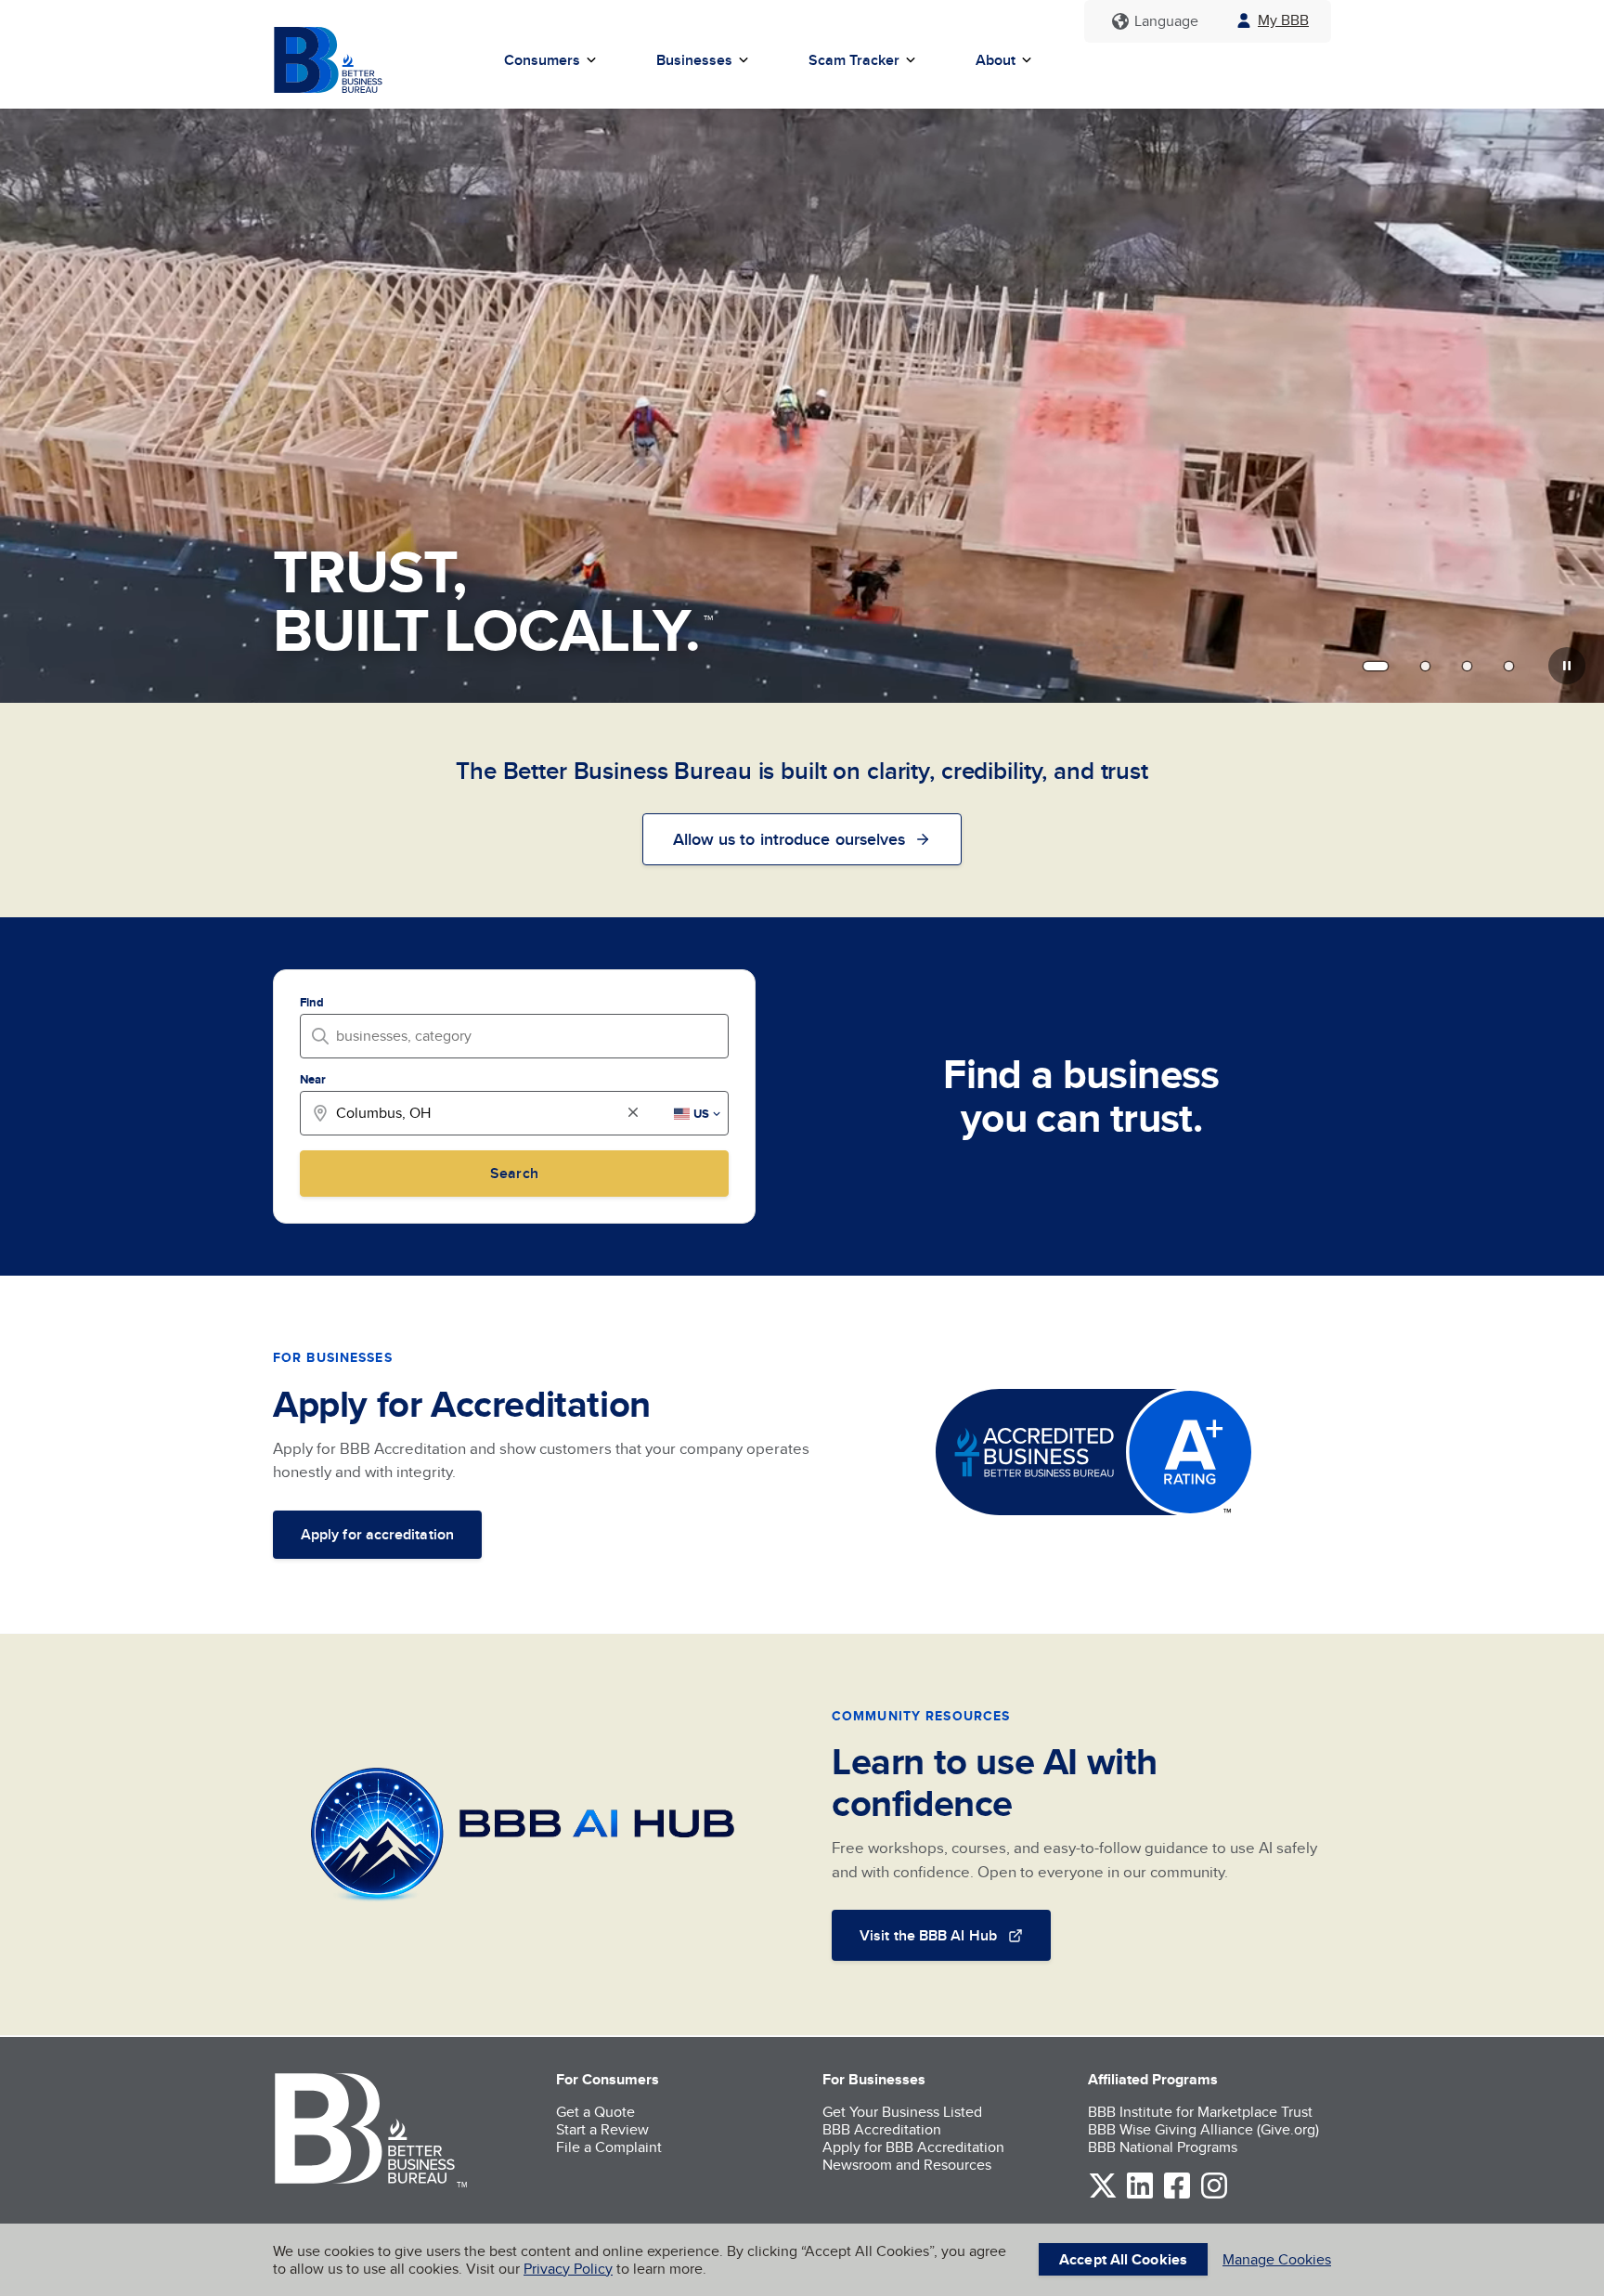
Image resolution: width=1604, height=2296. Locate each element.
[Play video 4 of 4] (1509, 666)
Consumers (542, 60)
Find (312, 1002)
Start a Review (602, 2129)
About (996, 60)
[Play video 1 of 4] (1376, 666)
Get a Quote (595, 2112)
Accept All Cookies (1123, 2259)
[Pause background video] (1567, 666)
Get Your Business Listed (902, 2112)
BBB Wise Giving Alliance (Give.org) (1203, 2129)
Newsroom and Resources (907, 2165)
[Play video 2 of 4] (1425, 666)
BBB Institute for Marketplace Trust (1200, 2112)
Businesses (694, 60)
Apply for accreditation (377, 1534)
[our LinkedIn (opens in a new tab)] (1140, 2195)
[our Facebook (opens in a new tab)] (1177, 2195)
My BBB (1283, 20)
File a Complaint (609, 2147)
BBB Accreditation (882, 2129)
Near (313, 1079)
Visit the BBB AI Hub (928, 1935)
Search (514, 1173)
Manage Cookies (1277, 2259)
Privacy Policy (568, 2269)
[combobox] (520, 1036)
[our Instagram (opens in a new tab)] (1214, 2195)
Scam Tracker (854, 60)
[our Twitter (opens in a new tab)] (1103, 2195)
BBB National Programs (1163, 2147)
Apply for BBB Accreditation (913, 2147)
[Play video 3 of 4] (1467, 666)
